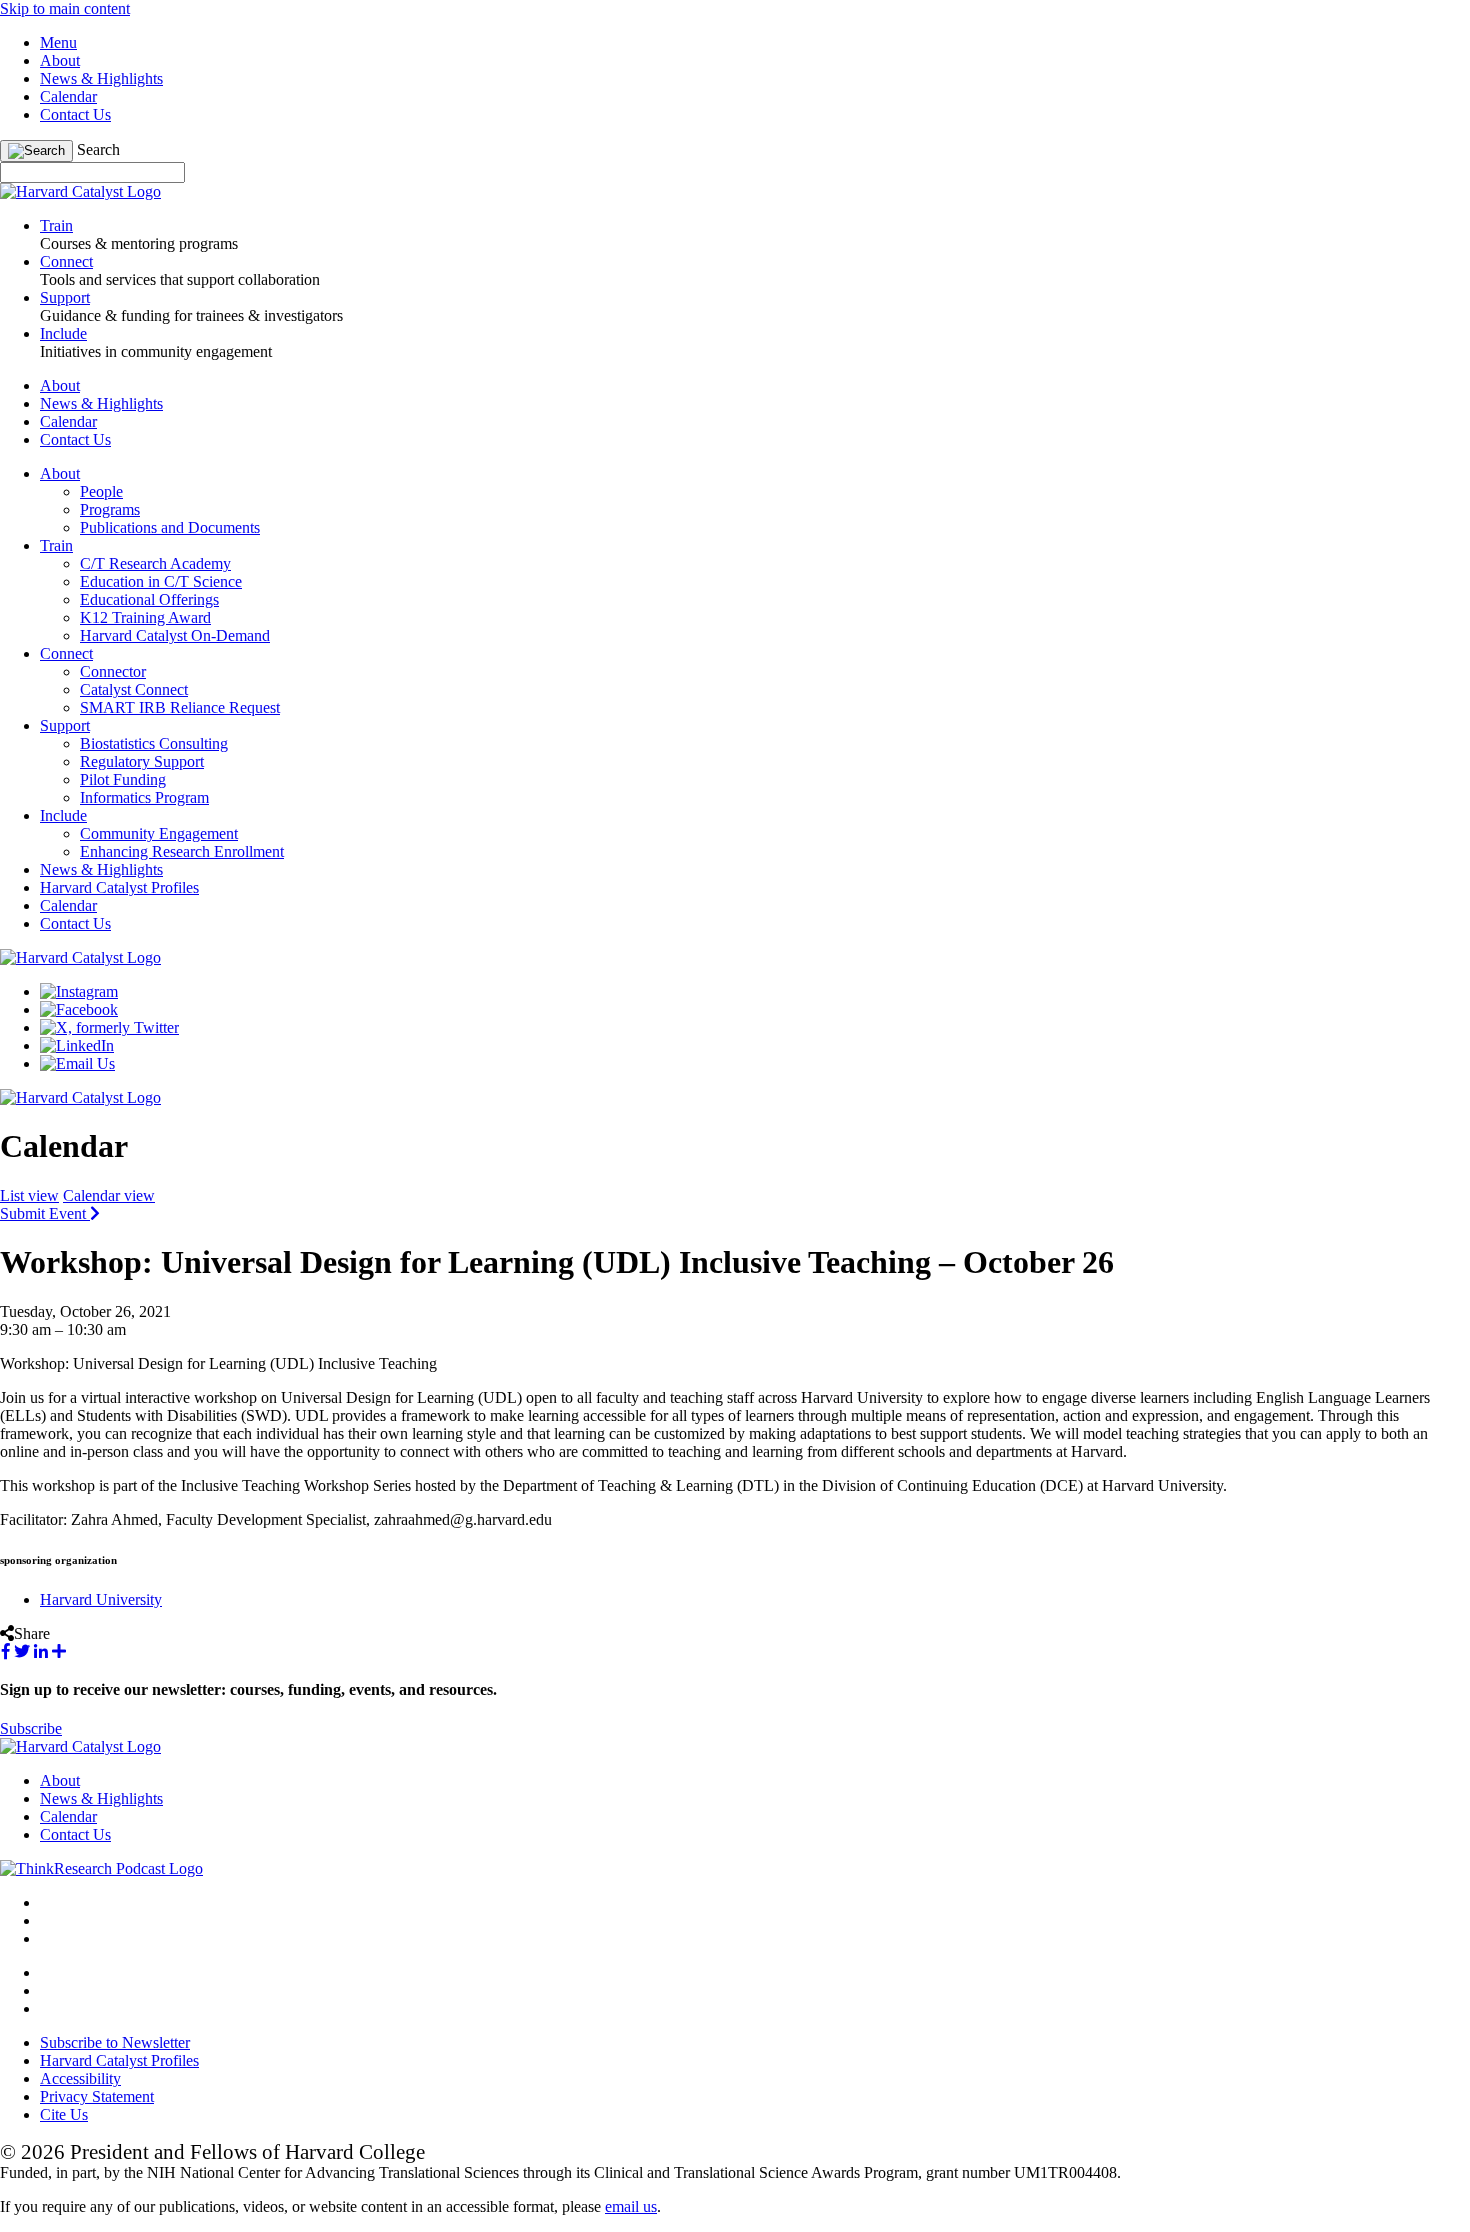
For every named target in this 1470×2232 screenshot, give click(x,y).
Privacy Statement (97, 2096)
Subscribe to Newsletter (115, 2042)
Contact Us (75, 114)
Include (63, 815)
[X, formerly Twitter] (109, 1027)
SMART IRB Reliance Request (180, 707)
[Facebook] (79, 1009)
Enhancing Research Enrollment (182, 851)
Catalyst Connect (134, 689)
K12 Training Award (145, 617)
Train (56, 545)
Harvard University (101, 1599)
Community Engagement (159, 833)
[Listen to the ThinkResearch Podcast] (101, 1868)
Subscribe (31, 1728)
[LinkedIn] (77, 1045)
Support (65, 725)
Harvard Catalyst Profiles (119, 887)
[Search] (36, 151)
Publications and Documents (170, 527)
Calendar (68, 96)
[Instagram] (79, 991)
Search (98, 149)
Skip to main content (65, 8)
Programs (110, 509)
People (101, 491)
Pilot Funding (123, 779)
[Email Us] (77, 1063)
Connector (113, 671)
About (60, 60)
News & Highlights (101, 78)
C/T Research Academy (155, 563)
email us (631, 2206)
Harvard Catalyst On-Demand (175, 635)
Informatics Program (144, 797)
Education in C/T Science (161, 581)
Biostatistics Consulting (154, 743)
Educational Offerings (149, 599)
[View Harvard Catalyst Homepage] (80, 191)
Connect (66, 653)
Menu (58, 42)
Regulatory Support (142, 761)
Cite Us (64, 2114)
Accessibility (80, 2078)
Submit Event (45, 1213)
